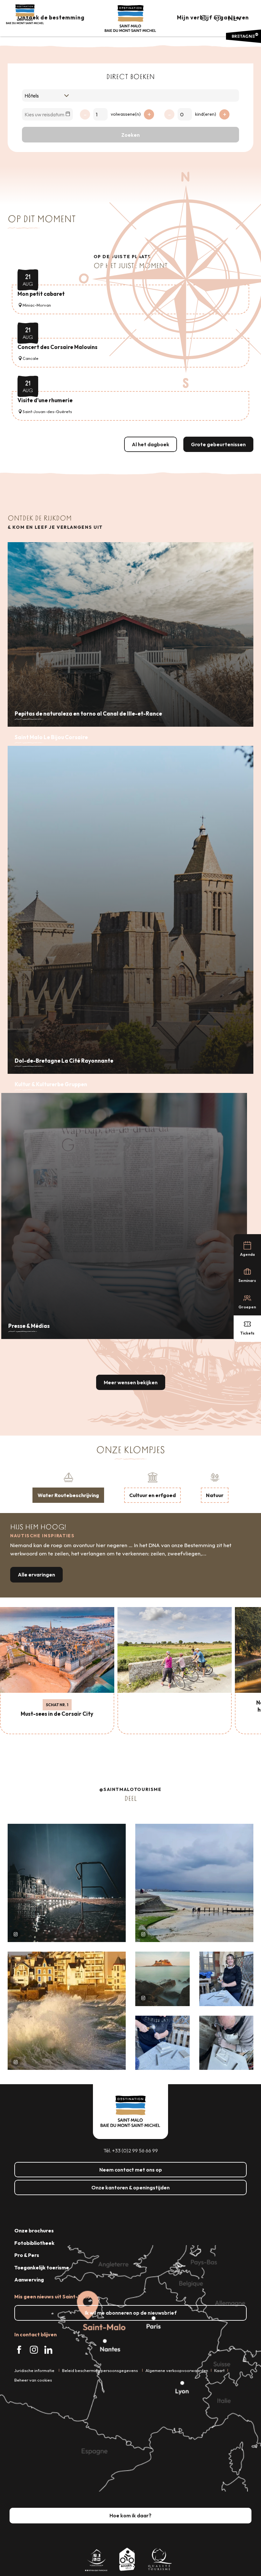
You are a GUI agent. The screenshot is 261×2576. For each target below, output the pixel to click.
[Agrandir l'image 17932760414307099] (162, 1979)
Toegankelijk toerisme (42, 2267)
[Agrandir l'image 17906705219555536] (67, 2011)
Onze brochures (34, 2230)
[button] (204, 18)
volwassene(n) (126, 114)
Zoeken (130, 135)
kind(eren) (206, 114)
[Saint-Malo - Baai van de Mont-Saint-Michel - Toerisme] (130, 19)
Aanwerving (29, 2280)
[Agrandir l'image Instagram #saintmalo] (67, 1883)
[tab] (68, 1487)
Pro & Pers (27, 2255)
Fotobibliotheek (34, 2243)
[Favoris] (218, 18)
